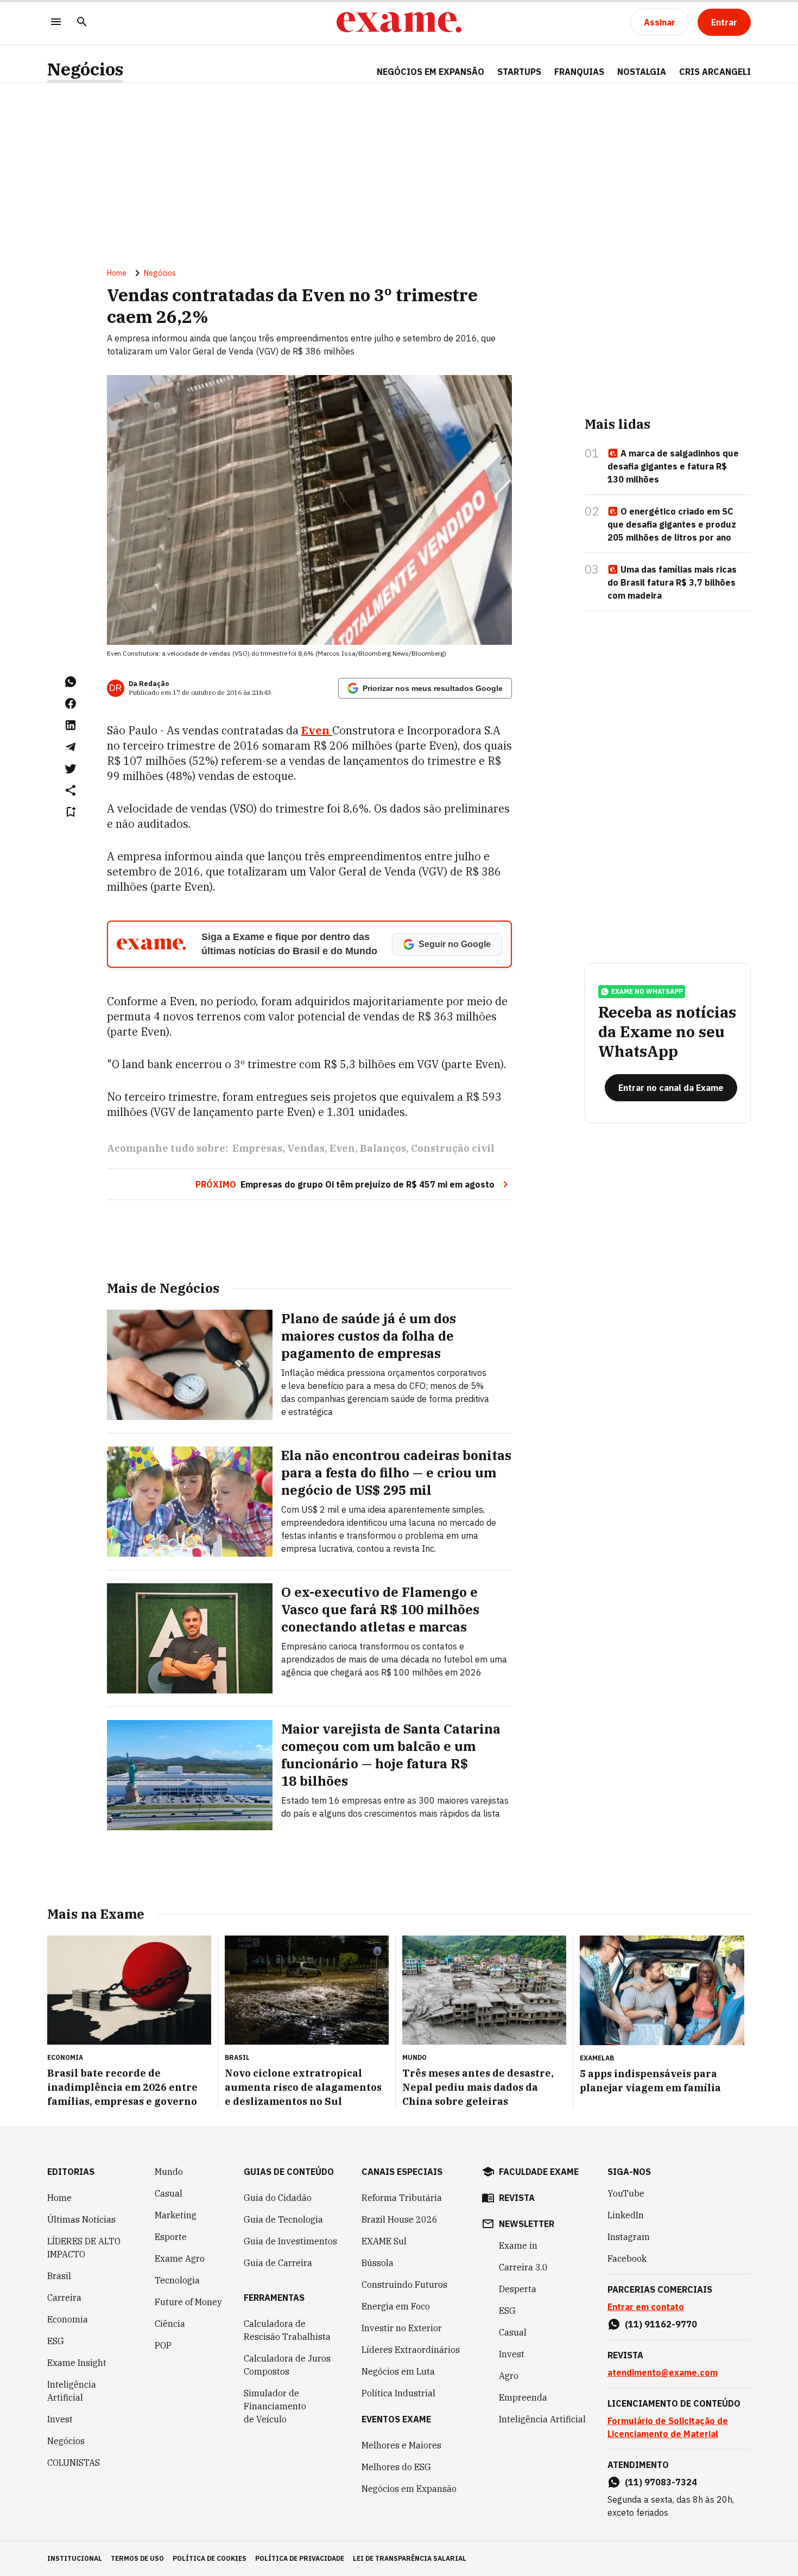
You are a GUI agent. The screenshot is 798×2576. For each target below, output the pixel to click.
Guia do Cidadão (278, 2198)
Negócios (85, 69)
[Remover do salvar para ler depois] (71, 812)
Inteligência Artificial (72, 2391)
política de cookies (210, 2558)
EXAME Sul (384, 2241)
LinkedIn (626, 2215)
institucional (75, 2558)
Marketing (176, 2215)
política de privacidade (300, 2558)
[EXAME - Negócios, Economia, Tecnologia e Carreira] (399, 22)
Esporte (171, 2237)
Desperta (518, 2289)
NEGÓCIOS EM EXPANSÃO (430, 72)
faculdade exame (539, 2172)
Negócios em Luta (398, 2371)
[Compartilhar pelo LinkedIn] (71, 725)
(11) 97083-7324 (661, 2482)
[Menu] (56, 23)
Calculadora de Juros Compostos (287, 2365)
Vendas (306, 1148)
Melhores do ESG (396, 2467)
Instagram (629, 2237)
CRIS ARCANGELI (715, 72)
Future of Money (188, 2302)
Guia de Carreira (278, 2263)
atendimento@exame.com (663, 2372)
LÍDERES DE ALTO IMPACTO (84, 2248)
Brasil (59, 2276)
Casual (169, 2193)
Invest (60, 2419)
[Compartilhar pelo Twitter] (71, 769)
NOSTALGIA (642, 72)
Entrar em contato (646, 2307)
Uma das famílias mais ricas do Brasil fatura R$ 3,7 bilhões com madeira (672, 582)
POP (163, 2345)
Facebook (627, 2258)
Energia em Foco (396, 2306)
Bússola (378, 2263)
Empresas (257, 1148)
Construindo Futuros (404, 2285)
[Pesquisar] (82, 23)
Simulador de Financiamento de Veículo (275, 2406)
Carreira (64, 2298)
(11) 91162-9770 (661, 2324)
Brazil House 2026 (400, 2219)
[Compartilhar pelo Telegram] (71, 747)
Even (342, 1148)
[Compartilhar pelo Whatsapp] (71, 682)
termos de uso (137, 2558)
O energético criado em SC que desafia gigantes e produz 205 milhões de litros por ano (672, 524)
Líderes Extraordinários (411, 2350)
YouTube (626, 2193)
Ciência (170, 2324)
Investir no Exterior (402, 2328)
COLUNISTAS (74, 2463)
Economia (68, 2319)
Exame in (518, 2245)
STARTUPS (519, 72)
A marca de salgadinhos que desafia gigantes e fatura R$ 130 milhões (673, 466)
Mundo (169, 2172)
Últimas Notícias (81, 2219)
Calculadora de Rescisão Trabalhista (287, 2330)
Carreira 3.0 (523, 2267)
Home (117, 273)
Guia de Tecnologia (283, 2219)
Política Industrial (398, 2393)
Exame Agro (180, 2258)
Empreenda (523, 2397)
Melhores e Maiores (401, 2445)
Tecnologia (177, 2280)
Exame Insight (77, 2363)
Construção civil (453, 1148)
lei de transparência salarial (410, 2558)
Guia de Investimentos (290, 2241)
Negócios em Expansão (409, 2489)
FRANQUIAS (579, 72)
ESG (56, 2341)
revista (517, 2198)
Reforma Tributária (402, 2198)
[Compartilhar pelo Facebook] (71, 703)
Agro (509, 2376)
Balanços (383, 1148)
